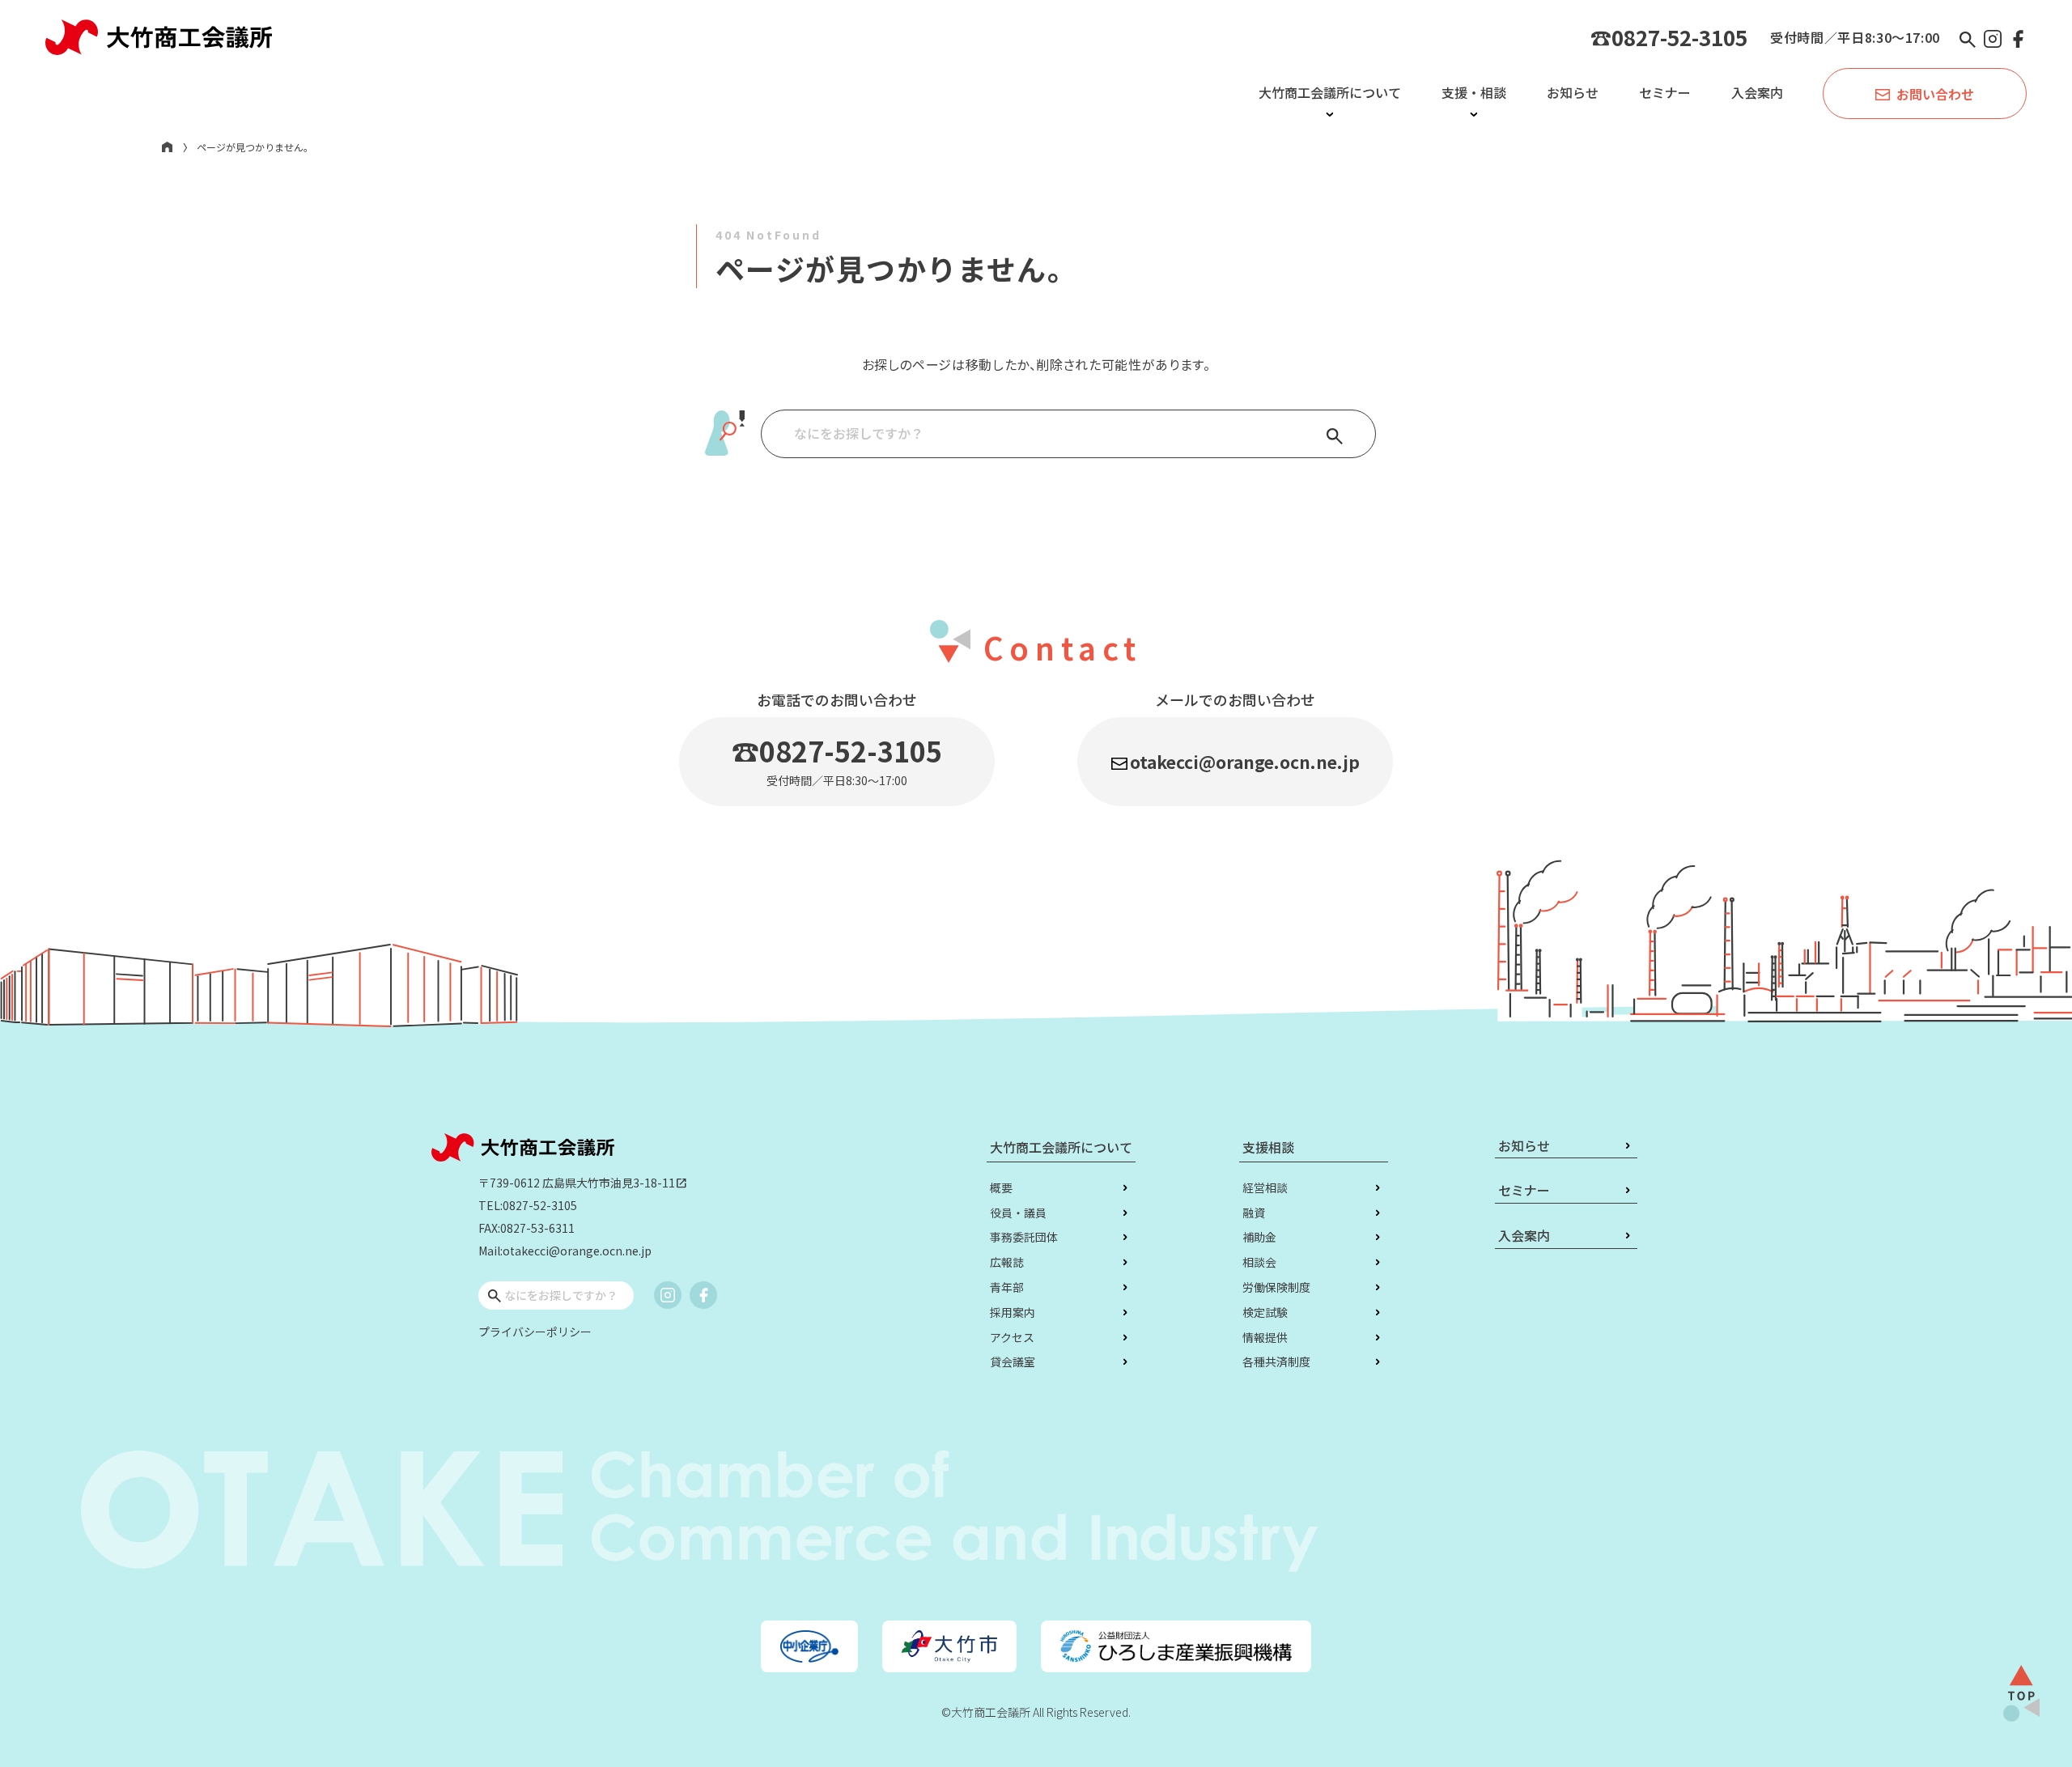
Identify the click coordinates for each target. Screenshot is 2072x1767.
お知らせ (1573, 92)
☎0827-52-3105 (1669, 37)
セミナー (1665, 92)
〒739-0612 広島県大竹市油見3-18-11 (583, 1183)
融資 (1254, 1213)
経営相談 (1265, 1187)
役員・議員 (1018, 1213)
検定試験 (1265, 1312)
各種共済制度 (1276, 1361)
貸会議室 (1013, 1361)
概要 (1001, 1187)
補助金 (1259, 1237)
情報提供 (1265, 1337)
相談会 (1259, 1262)
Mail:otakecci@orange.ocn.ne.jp (565, 1251)
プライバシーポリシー (535, 1332)
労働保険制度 (1276, 1287)
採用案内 (1013, 1312)
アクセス (1012, 1337)
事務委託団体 (1024, 1237)
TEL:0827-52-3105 (528, 1205)
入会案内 (1757, 92)
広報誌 (1007, 1262)
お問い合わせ (1935, 94)
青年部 (1007, 1287)
